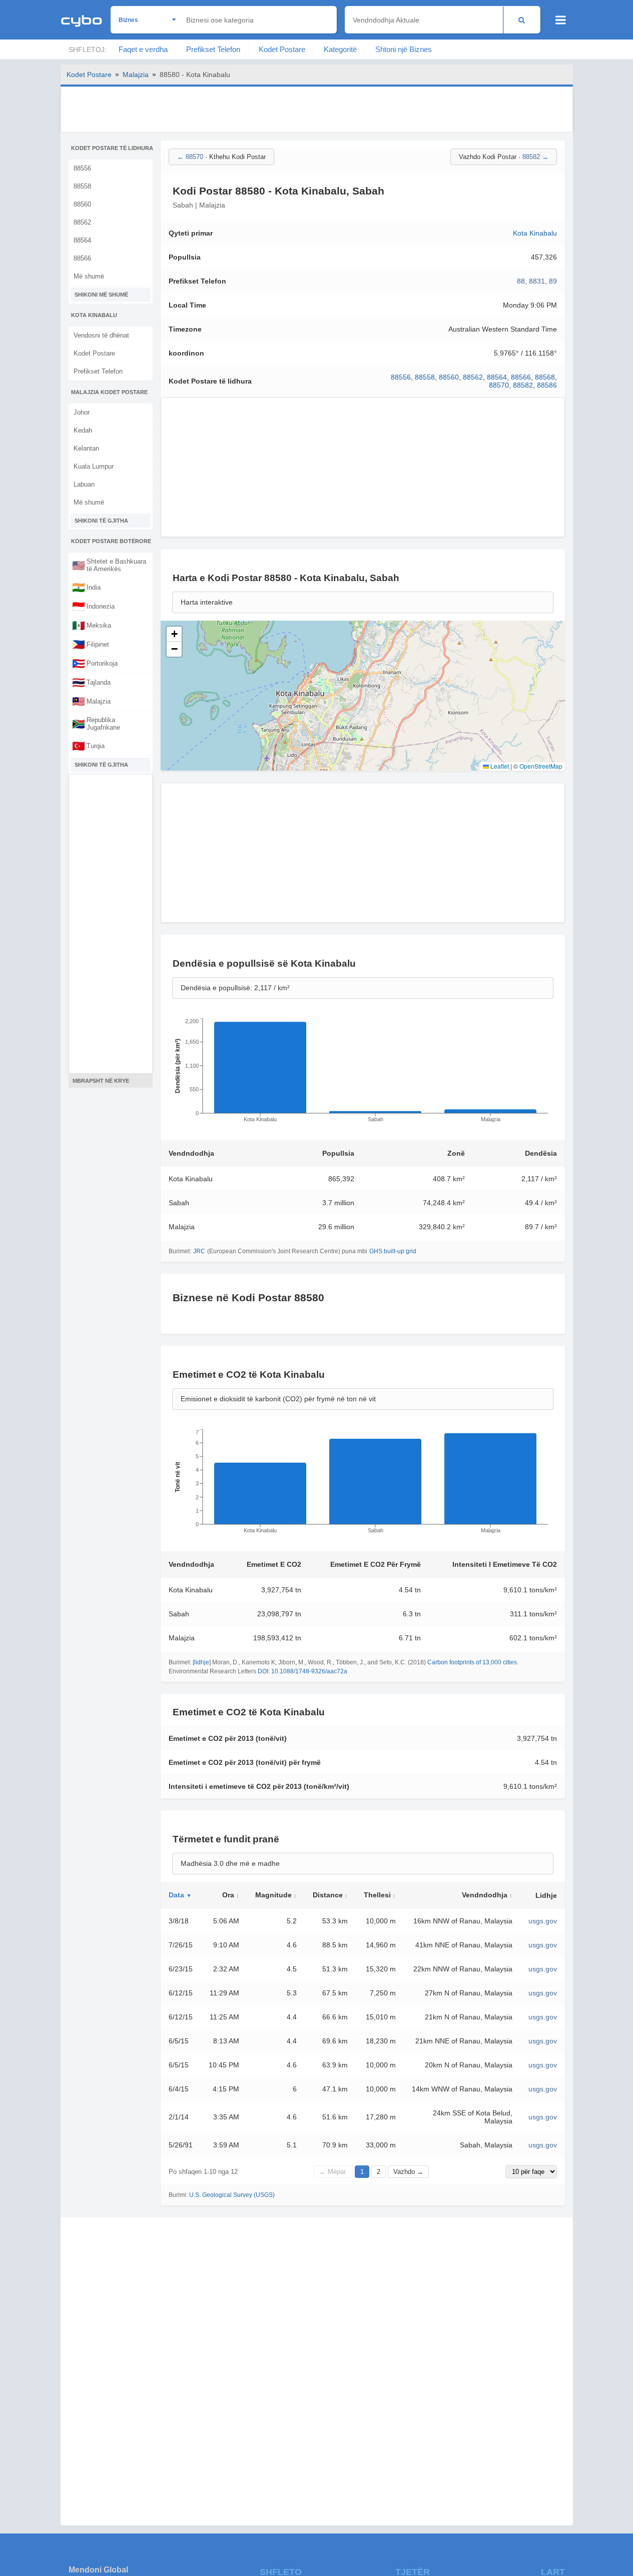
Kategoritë (340, 49)
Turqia (88, 746)
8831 (537, 281)
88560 (82, 204)
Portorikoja (95, 663)
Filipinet (91, 644)
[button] (174, 634)
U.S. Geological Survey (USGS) (232, 2195)
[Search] (522, 20)
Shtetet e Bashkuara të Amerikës (109, 565)
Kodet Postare (282, 49)
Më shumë (89, 276)
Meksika (92, 625)
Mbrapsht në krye (101, 1081)
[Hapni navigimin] (561, 20)
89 (553, 281)
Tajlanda (91, 682)
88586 (547, 385)
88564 (82, 240)
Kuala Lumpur (94, 466)
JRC (199, 1251)
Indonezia (93, 606)
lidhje (202, 1662)
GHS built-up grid (393, 1251)
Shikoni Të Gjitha (101, 521)
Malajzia (136, 75)
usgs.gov (543, 1921)
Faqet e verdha (143, 49)
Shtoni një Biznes (404, 49)
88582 (523, 385)
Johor (82, 412)
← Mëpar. (333, 2172)
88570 (499, 385)
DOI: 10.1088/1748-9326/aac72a (302, 1671)
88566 (82, 258)
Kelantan (86, 448)
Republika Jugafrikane (96, 724)
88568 (545, 377)
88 (521, 281)
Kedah (83, 430)
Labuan (84, 484)
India (86, 587)
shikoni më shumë (101, 295)
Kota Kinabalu (535, 233)
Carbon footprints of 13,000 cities (472, 1662)
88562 (82, 222)
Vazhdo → (408, 2172)
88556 (82, 168)
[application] (363, 1073)
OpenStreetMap (541, 766)
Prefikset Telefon (213, 49)
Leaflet (499, 766)
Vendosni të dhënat (101, 335)
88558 (82, 186)
